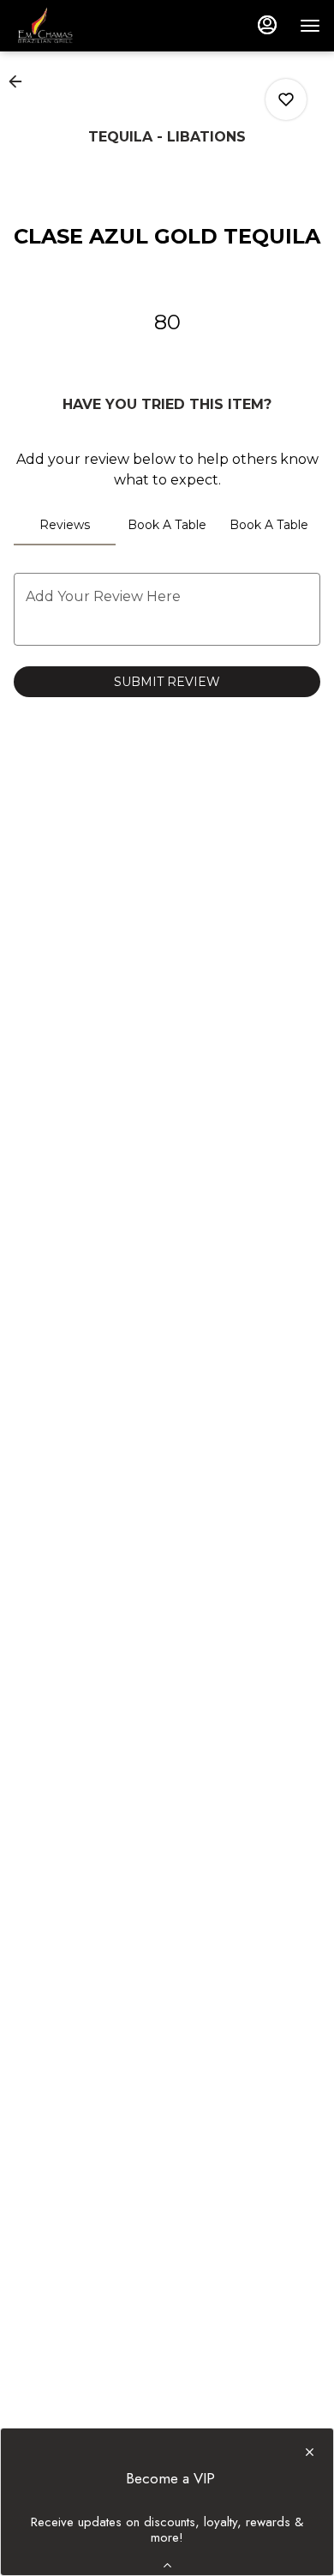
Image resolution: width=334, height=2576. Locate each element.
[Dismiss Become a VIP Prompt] (310, 2452)
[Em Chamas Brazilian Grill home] (91, 26)
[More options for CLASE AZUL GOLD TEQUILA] (286, 99)
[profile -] (267, 25)
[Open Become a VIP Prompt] (167, 2565)
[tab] (65, 525)
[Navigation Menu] (310, 26)
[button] (21, 81)
